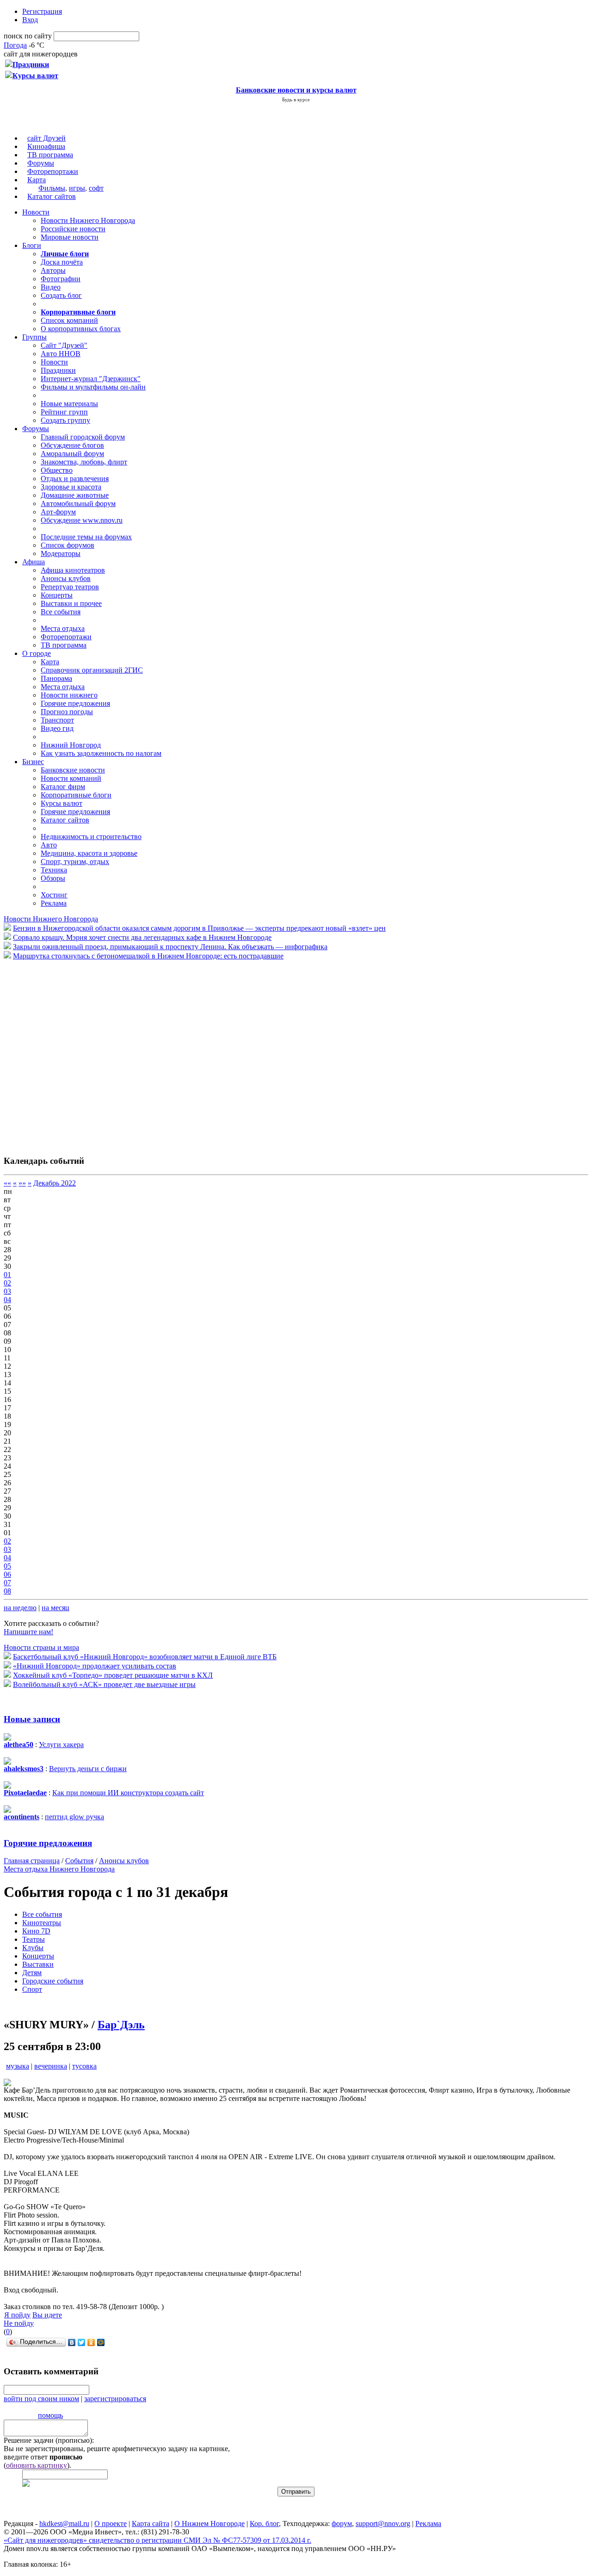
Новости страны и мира (41, 1647)
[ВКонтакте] (72, 2342)
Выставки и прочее (71, 603)
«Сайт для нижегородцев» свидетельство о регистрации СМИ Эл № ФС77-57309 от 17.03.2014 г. (157, 2540)
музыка (18, 2066)
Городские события (53, 1981)
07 (7, 1583)
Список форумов (68, 545)
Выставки (38, 1964)
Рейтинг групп (64, 412)
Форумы (41, 163)
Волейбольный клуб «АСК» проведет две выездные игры (104, 1684)
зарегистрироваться (115, 2399)
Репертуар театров (70, 587)
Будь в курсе (296, 99)
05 (7, 1566)
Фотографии (61, 279)
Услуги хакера (61, 1745)
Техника (54, 870)
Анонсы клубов (66, 578)
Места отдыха (63, 628)
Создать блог (61, 295)
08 (7, 1591)
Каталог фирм (63, 787)
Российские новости (73, 229)
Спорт (32, 1989)
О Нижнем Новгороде (210, 2523)
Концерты (57, 595)
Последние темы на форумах (86, 537)
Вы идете (47, 2315)
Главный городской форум (83, 437)
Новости (36, 212)
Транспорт (57, 720)
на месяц (55, 1608)
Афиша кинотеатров (73, 570)
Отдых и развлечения (75, 479)
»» (22, 1183)
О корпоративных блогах (81, 329)
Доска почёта (62, 262)
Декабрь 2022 (55, 1183)
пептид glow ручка (74, 1817)
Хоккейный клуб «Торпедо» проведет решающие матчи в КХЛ (113, 1675)
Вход (30, 20)
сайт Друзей (46, 138)
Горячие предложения (75, 703)
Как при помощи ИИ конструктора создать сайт (128, 1793)
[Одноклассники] (91, 2342)
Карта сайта (151, 2523)
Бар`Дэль (121, 2025)
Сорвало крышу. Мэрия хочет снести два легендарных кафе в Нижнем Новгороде (142, 937)
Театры (34, 1939)
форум (342, 2523)
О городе (37, 653)
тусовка (84, 2066)
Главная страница (32, 1861)
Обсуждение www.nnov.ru (82, 520)
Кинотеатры (42, 1923)
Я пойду (17, 2315)
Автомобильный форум (78, 503)
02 (7, 1283)
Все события (61, 612)
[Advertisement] (59, 1053)
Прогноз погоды (67, 712)
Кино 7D (36, 1931)
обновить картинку (37, 2465)
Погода (15, 45)
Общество (57, 470)
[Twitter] (82, 2342)
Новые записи (32, 1719)
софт (96, 188)
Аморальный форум (72, 454)
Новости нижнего (69, 695)
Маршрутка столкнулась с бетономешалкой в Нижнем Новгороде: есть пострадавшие (148, 956)
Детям (32, 1973)
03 (7, 1291)
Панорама (56, 678)
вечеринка (51, 2066)
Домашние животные (75, 495)
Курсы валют (62, 803)
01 (7, 1275)
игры (77, 188)
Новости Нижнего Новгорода (88, 220)
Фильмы (52, 188)
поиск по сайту (28, 36)
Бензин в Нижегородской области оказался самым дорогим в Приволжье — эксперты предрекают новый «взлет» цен (199, 928)
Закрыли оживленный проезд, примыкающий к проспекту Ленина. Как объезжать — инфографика (170, 947)
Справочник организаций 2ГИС (92, 670)
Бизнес (33, 762)
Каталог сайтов (52, 196)
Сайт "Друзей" (64, 345)
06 (7, 1574)
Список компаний (69, 320)
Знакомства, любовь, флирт (84, 462)
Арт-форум (58, 512)
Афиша (34, 562)
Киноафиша (46, 146)
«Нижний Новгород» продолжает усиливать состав (95, 1666)
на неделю (20, 1608)
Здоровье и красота (71, 487)
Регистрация (42, 11)
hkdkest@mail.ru (64, 2523)
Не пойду (19, 2323)
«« (7, 1183)
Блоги (32, 245)
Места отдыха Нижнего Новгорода (59, 1869)
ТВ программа (50, 155)
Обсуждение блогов (72, 445)
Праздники (58, 370)
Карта (37, 180)
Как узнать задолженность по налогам (101, 753)
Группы (34, 337)
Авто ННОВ (61, 354)
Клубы (33, 1948)
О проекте (111, 2523)
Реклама (54, 903)
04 (7, 1300)
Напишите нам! (28, 1632)
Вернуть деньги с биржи (88, 1769)
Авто (49, 845)
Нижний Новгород (71, 745)
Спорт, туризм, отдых (75, 862)
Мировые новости (70, 237)
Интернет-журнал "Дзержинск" (91, 379)
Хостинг (54, 895)
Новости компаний (71, 778)
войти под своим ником (41, 2399)
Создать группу (65, 420)
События (79, 1861)
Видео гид (57, 728)
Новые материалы (69, 404)
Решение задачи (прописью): (49, 2440)
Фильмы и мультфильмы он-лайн (93, 387)
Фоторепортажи (53, 171)
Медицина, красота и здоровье (89, 853)
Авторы (53, 270)
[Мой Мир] (101, 2342)
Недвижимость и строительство (91, 837)
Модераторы (61, 553)
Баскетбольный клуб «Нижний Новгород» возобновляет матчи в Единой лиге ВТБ (145, 1657)
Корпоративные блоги (76, 795)
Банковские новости (73, 770)
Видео (51, 287)
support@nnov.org (383, 2523)
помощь (50, 2415)
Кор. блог (264, 2523)
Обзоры (53, 878)
